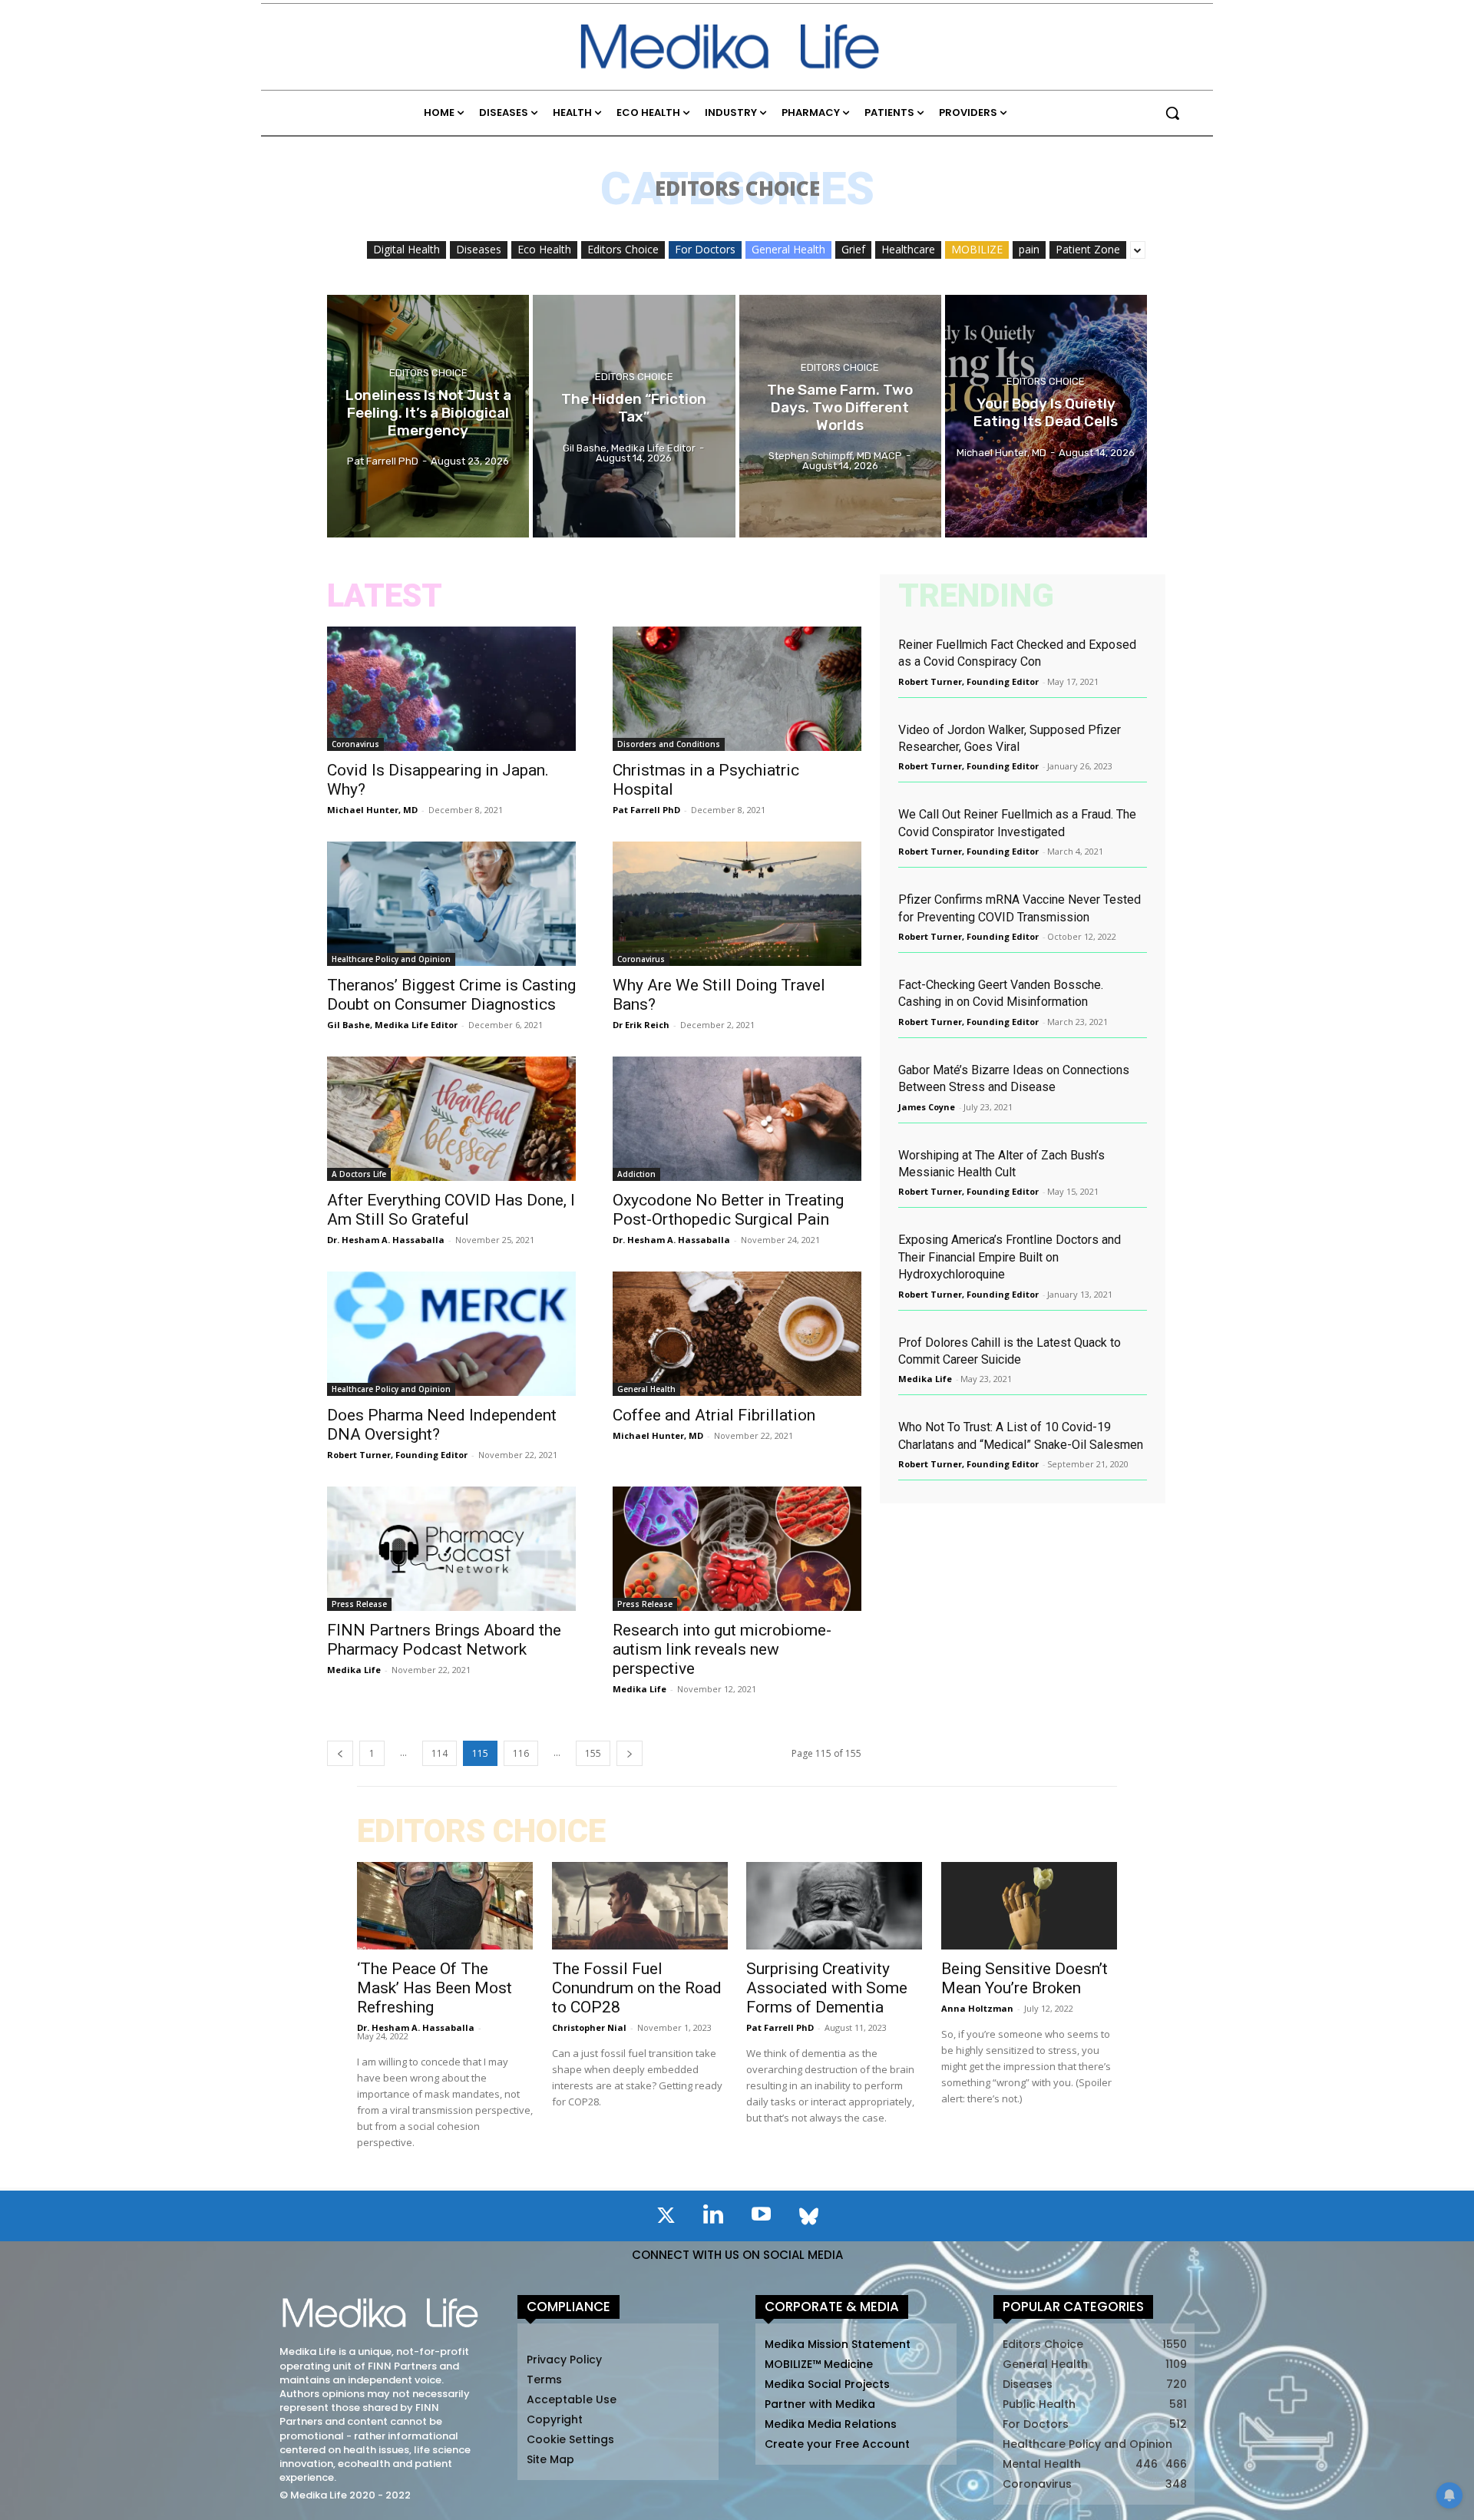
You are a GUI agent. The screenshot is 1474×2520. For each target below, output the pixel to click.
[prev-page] (340, 1753)
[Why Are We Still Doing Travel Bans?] (737, 904)
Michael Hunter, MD (372, 810)
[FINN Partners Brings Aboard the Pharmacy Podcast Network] (451, 1549)
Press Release (359, 1604)
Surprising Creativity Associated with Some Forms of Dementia (827, 1988)
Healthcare (908, 249)
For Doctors (705, 249)
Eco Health (544, 249)
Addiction (636, 1174)
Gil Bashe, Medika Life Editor (392, 1025)
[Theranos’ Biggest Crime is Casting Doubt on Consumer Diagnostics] (451, 904)
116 (521, 1753)
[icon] (666, 2218)
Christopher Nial (589, 2027)
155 (593, 1753)
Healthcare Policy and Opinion (391, 959)
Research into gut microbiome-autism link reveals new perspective (722, 1649)
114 (440, 1753)
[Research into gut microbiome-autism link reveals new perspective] (737, 1549)
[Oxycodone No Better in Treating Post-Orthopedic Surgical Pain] (737, 1119)
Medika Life (354, 1670)
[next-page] (630, 1753)
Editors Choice (623, 249)
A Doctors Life (359, 1174)
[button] (1172, 113)
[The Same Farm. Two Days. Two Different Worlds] (840, 416)
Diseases (479, 249)
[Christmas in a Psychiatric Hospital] (737, 689)
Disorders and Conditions (669, 744)
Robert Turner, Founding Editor (397, 1455)
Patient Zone (1088, 249)
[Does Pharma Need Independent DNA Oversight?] (451, 1334)
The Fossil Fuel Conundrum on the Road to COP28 (637, 1988)
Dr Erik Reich (641, 1025)
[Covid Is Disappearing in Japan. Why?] (451, 689)
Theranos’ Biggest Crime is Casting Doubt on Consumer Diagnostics (451, 995)
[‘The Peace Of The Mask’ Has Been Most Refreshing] (445, 1906)
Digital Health (407, 249)
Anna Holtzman (977, 2008)
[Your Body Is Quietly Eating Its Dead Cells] (1046, 416)
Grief (853, 249)
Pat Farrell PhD (646, 810)
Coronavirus (355, 744)
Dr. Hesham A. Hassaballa (386, 1240)
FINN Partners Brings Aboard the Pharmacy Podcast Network (444, 1640)
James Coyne (927, 1107)
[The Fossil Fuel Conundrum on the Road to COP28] (640, 1906)
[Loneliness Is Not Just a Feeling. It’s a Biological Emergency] (428, 416)
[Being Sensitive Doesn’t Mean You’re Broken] (1029, 1906)
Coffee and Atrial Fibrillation (714, 1415)
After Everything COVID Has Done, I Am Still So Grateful (451, 1210)
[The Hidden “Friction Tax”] (634, 416)
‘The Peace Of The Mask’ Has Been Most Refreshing (435, 1988)
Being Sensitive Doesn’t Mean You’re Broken (1025, 1978)
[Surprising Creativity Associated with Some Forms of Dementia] (834, 1906)
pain (1029, 249)
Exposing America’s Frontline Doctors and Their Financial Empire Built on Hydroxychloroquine (1010, 1257)
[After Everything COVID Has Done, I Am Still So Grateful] (451, 1119)
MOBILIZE (977, 249)
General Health (788, 249)
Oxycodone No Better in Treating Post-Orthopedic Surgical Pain (728, 1210)
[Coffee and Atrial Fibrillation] (737, 1334)
